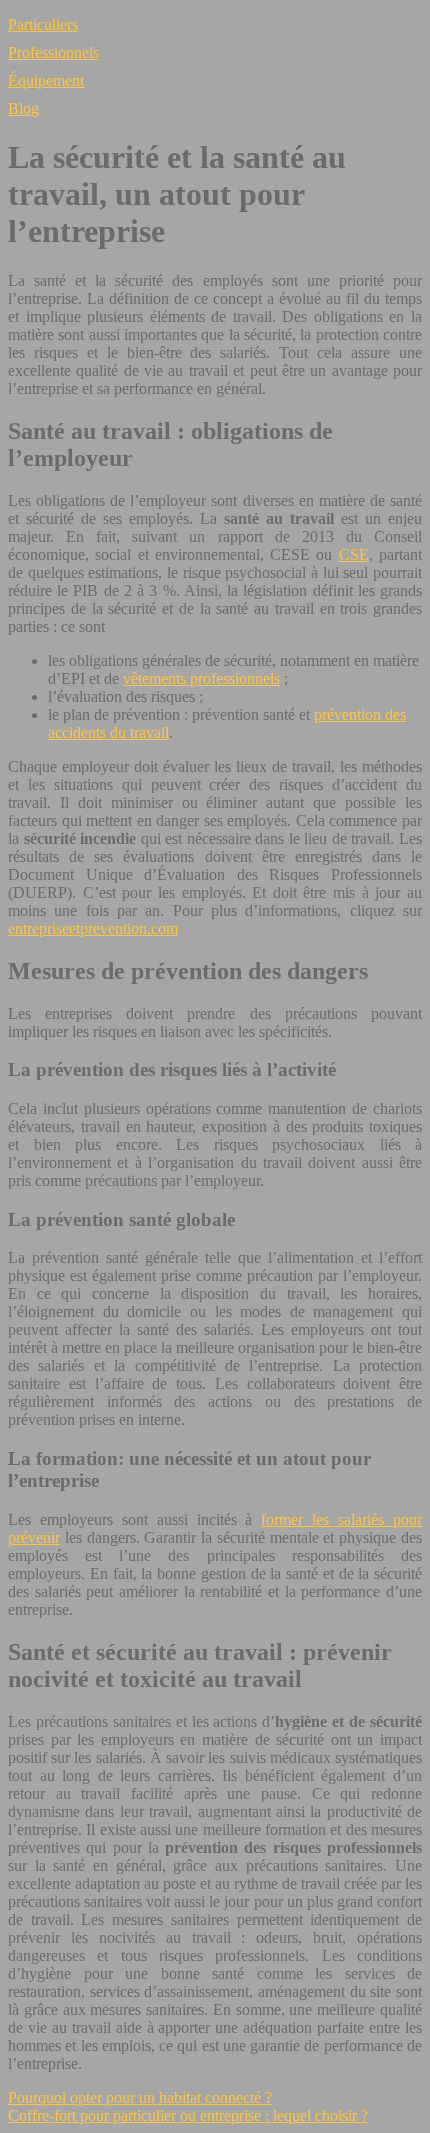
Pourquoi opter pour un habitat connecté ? (140, 2097)
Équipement (46, 80)
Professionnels (53, 52)
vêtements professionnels (201, 678)
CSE (354, 554)
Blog (23, 108)
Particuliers (43, 24)
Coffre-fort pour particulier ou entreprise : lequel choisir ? (188, 2115)
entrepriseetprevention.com (93, 928)
